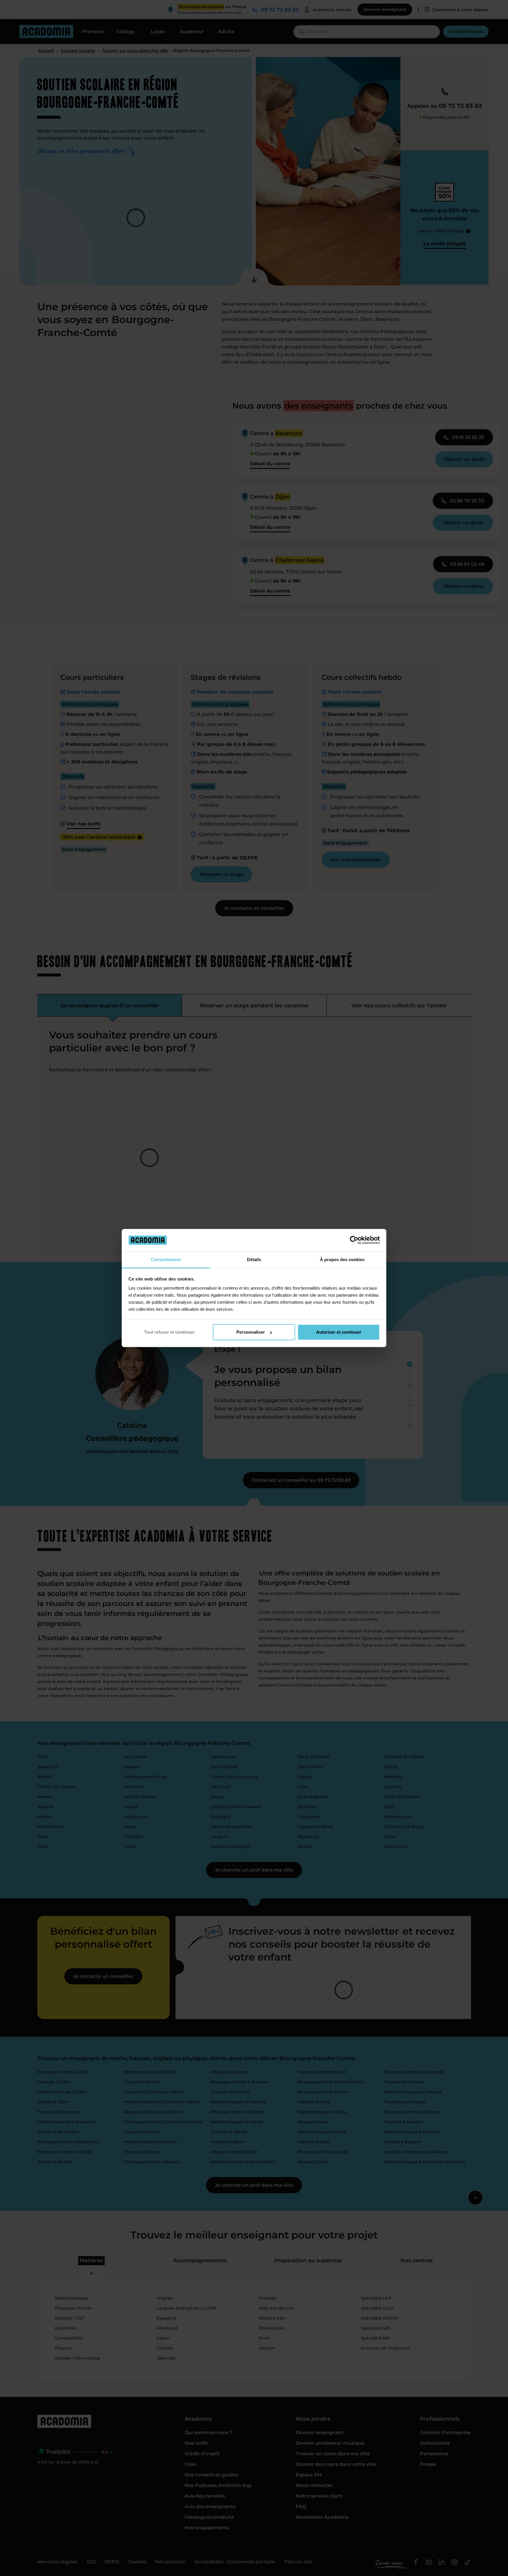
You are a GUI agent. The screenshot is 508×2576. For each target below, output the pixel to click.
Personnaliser (251, 1332)
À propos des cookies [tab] (342, 1260)
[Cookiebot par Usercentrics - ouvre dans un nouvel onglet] (354, 1240)
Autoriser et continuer (339, 1332)
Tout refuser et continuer (169, 1332)
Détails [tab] (254, 1260)
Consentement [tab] (166, 1260)
